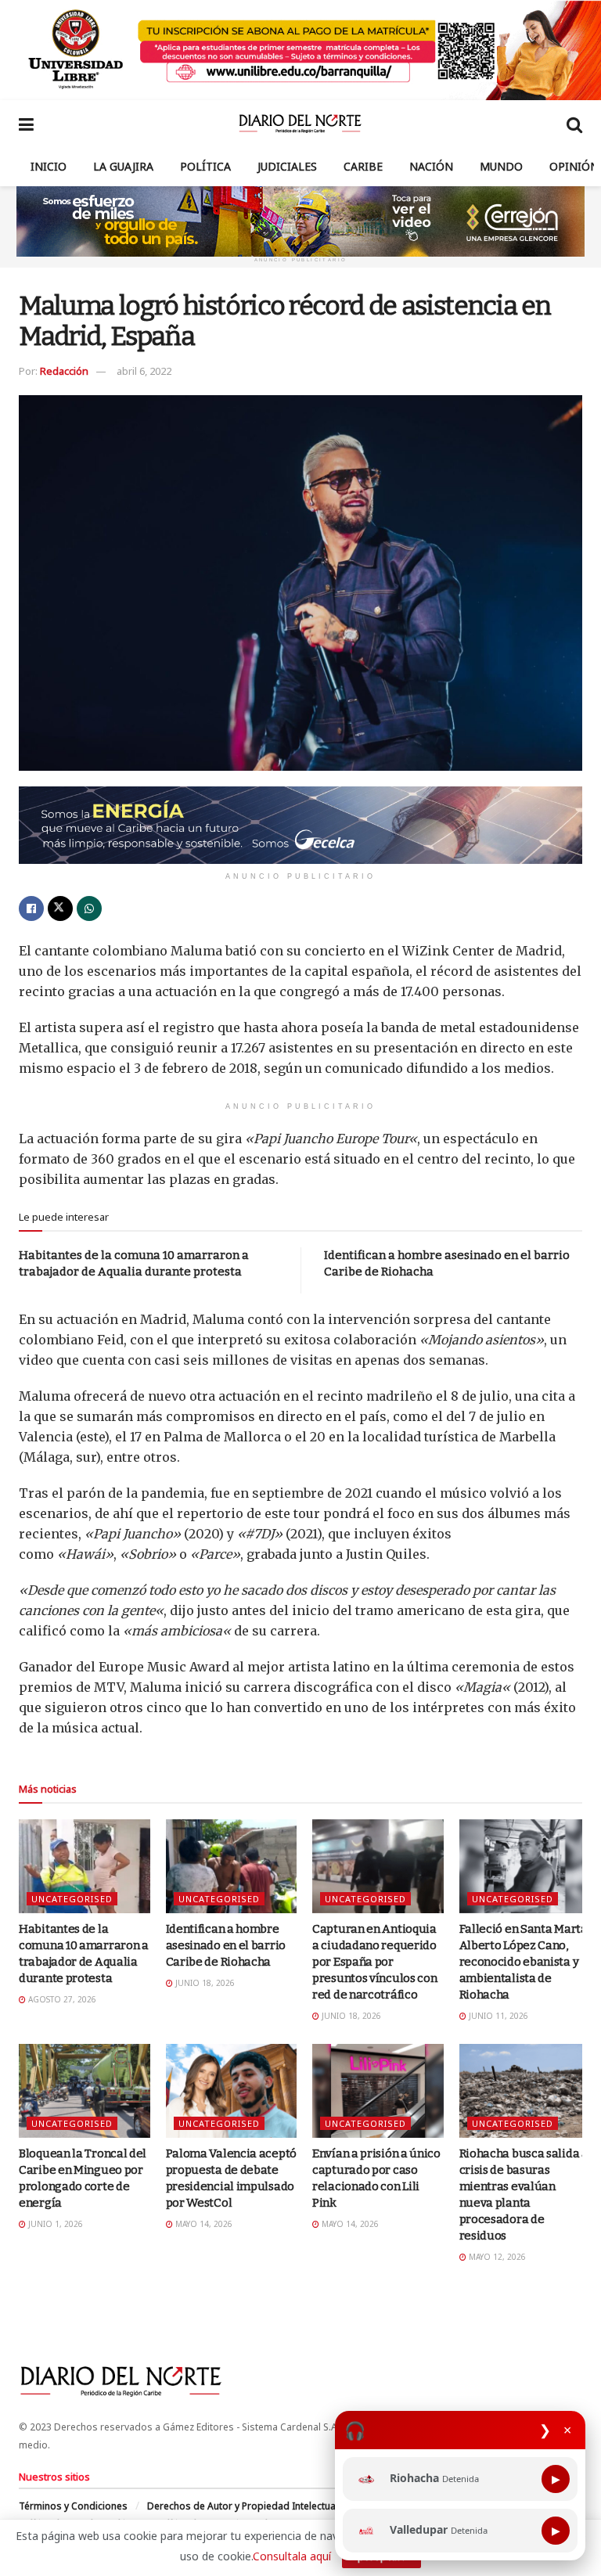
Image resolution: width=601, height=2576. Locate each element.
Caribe (363, 166)
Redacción (64, 371)
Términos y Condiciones (73, 2506)
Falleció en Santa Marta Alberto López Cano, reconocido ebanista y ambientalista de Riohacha (524, 1962)
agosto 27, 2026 (61, 1999)
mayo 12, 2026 (496, 2257)
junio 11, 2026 (497, 2016)
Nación (431, 166)
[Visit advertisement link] (300, 50)
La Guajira (123, 166)
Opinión (574, 166)
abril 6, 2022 (144, 371)
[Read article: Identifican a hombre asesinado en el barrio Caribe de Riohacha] (232, 1866)
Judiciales (287, 166)
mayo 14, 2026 (203, 2224)
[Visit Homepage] (300, 124)
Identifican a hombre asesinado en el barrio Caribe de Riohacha (226, 1945)
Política (205, 166)
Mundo (501, 166)
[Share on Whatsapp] (89, 908)
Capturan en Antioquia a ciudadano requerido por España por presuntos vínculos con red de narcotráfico (374, 1962)
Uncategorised (72, 1899)
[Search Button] (574, 124)
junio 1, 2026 (54, 2224)
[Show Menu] (26, 124)
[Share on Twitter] (60, 908)
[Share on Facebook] (31, 908)
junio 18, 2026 (204, 1983)
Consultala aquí (292, 2556)
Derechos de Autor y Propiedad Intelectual (243, 2506)
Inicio (49, 166)
